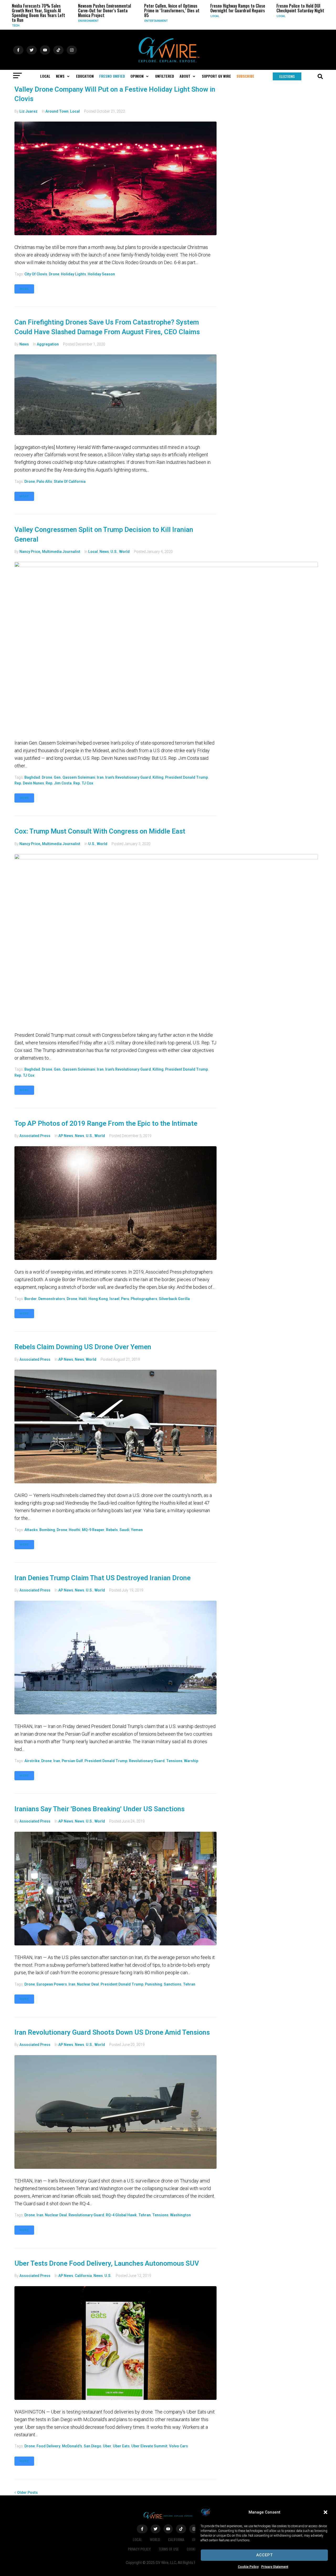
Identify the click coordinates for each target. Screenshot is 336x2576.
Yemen (137, 1530)
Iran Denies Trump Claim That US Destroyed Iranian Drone (103, 1578)
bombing (47, 1530)
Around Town (57, 111)
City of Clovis (36, 274)
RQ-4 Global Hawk (121, 2215)
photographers (144, 1299)
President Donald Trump (187, 777)
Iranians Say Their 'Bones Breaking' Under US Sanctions (99, 1809)
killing (158, 777)
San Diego (93, 2446)
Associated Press (35, 1136)
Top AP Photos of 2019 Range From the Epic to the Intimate (106, 1123)
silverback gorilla (174, 1299)
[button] (325, 2512)
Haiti (83, 1299)
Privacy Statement (275, 2567)
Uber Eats (121, 2446)
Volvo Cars (178, 2446)
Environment (41, 21)
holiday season (101, 274)
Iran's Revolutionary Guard (128, 777)
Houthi (75, 1530)
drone (54, 274)
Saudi (124, 1530)
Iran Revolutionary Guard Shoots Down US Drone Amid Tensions (112, 2032)
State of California (70, 481)
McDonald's (72, 2446)
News (24, 344)
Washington (180, 2215)
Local (167, 16)
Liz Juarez (28, 111)
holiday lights (73, 274)
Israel (114, 1299)
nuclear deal (88, 1984)
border (31, 1299)
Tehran (189, 1984)
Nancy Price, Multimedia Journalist (50, 552)
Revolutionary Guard (147, 1761)
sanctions (173, 1984)
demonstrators (52, 1299)
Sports (301, 21)
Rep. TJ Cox (83, 783)
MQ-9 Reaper (93, 1530)
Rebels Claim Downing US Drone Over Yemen (83, 1347)
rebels (112, 1530)
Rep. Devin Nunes (29, 783)
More (24, 289)
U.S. (114, 552)
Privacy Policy (139, 2549)
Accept (264, 2555)
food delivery (48, 2446)
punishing (154, 1984)
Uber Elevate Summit (149, 2446)
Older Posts (26, 2493)
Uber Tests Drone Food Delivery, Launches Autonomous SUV (107, 2263)
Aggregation (48, 344)
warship (191, 1761)
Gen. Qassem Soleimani (75, 777)
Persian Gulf (72, 1761)
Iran (100, 777)
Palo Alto (44, 481)
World (124, 552)
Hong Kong (98, 1299)
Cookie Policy (248, 2567)
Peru (125, 1299)
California (83, 2276)
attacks (31, 1530)
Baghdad (32, 777)
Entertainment (109, 21)
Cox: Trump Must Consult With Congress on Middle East (100, 831)
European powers (52, 1984)
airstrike (32, 1761)
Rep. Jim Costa (59, 783)
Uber (107, 2446)
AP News (66, 1136)
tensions (174, 1761)
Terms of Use (169, 2549)
